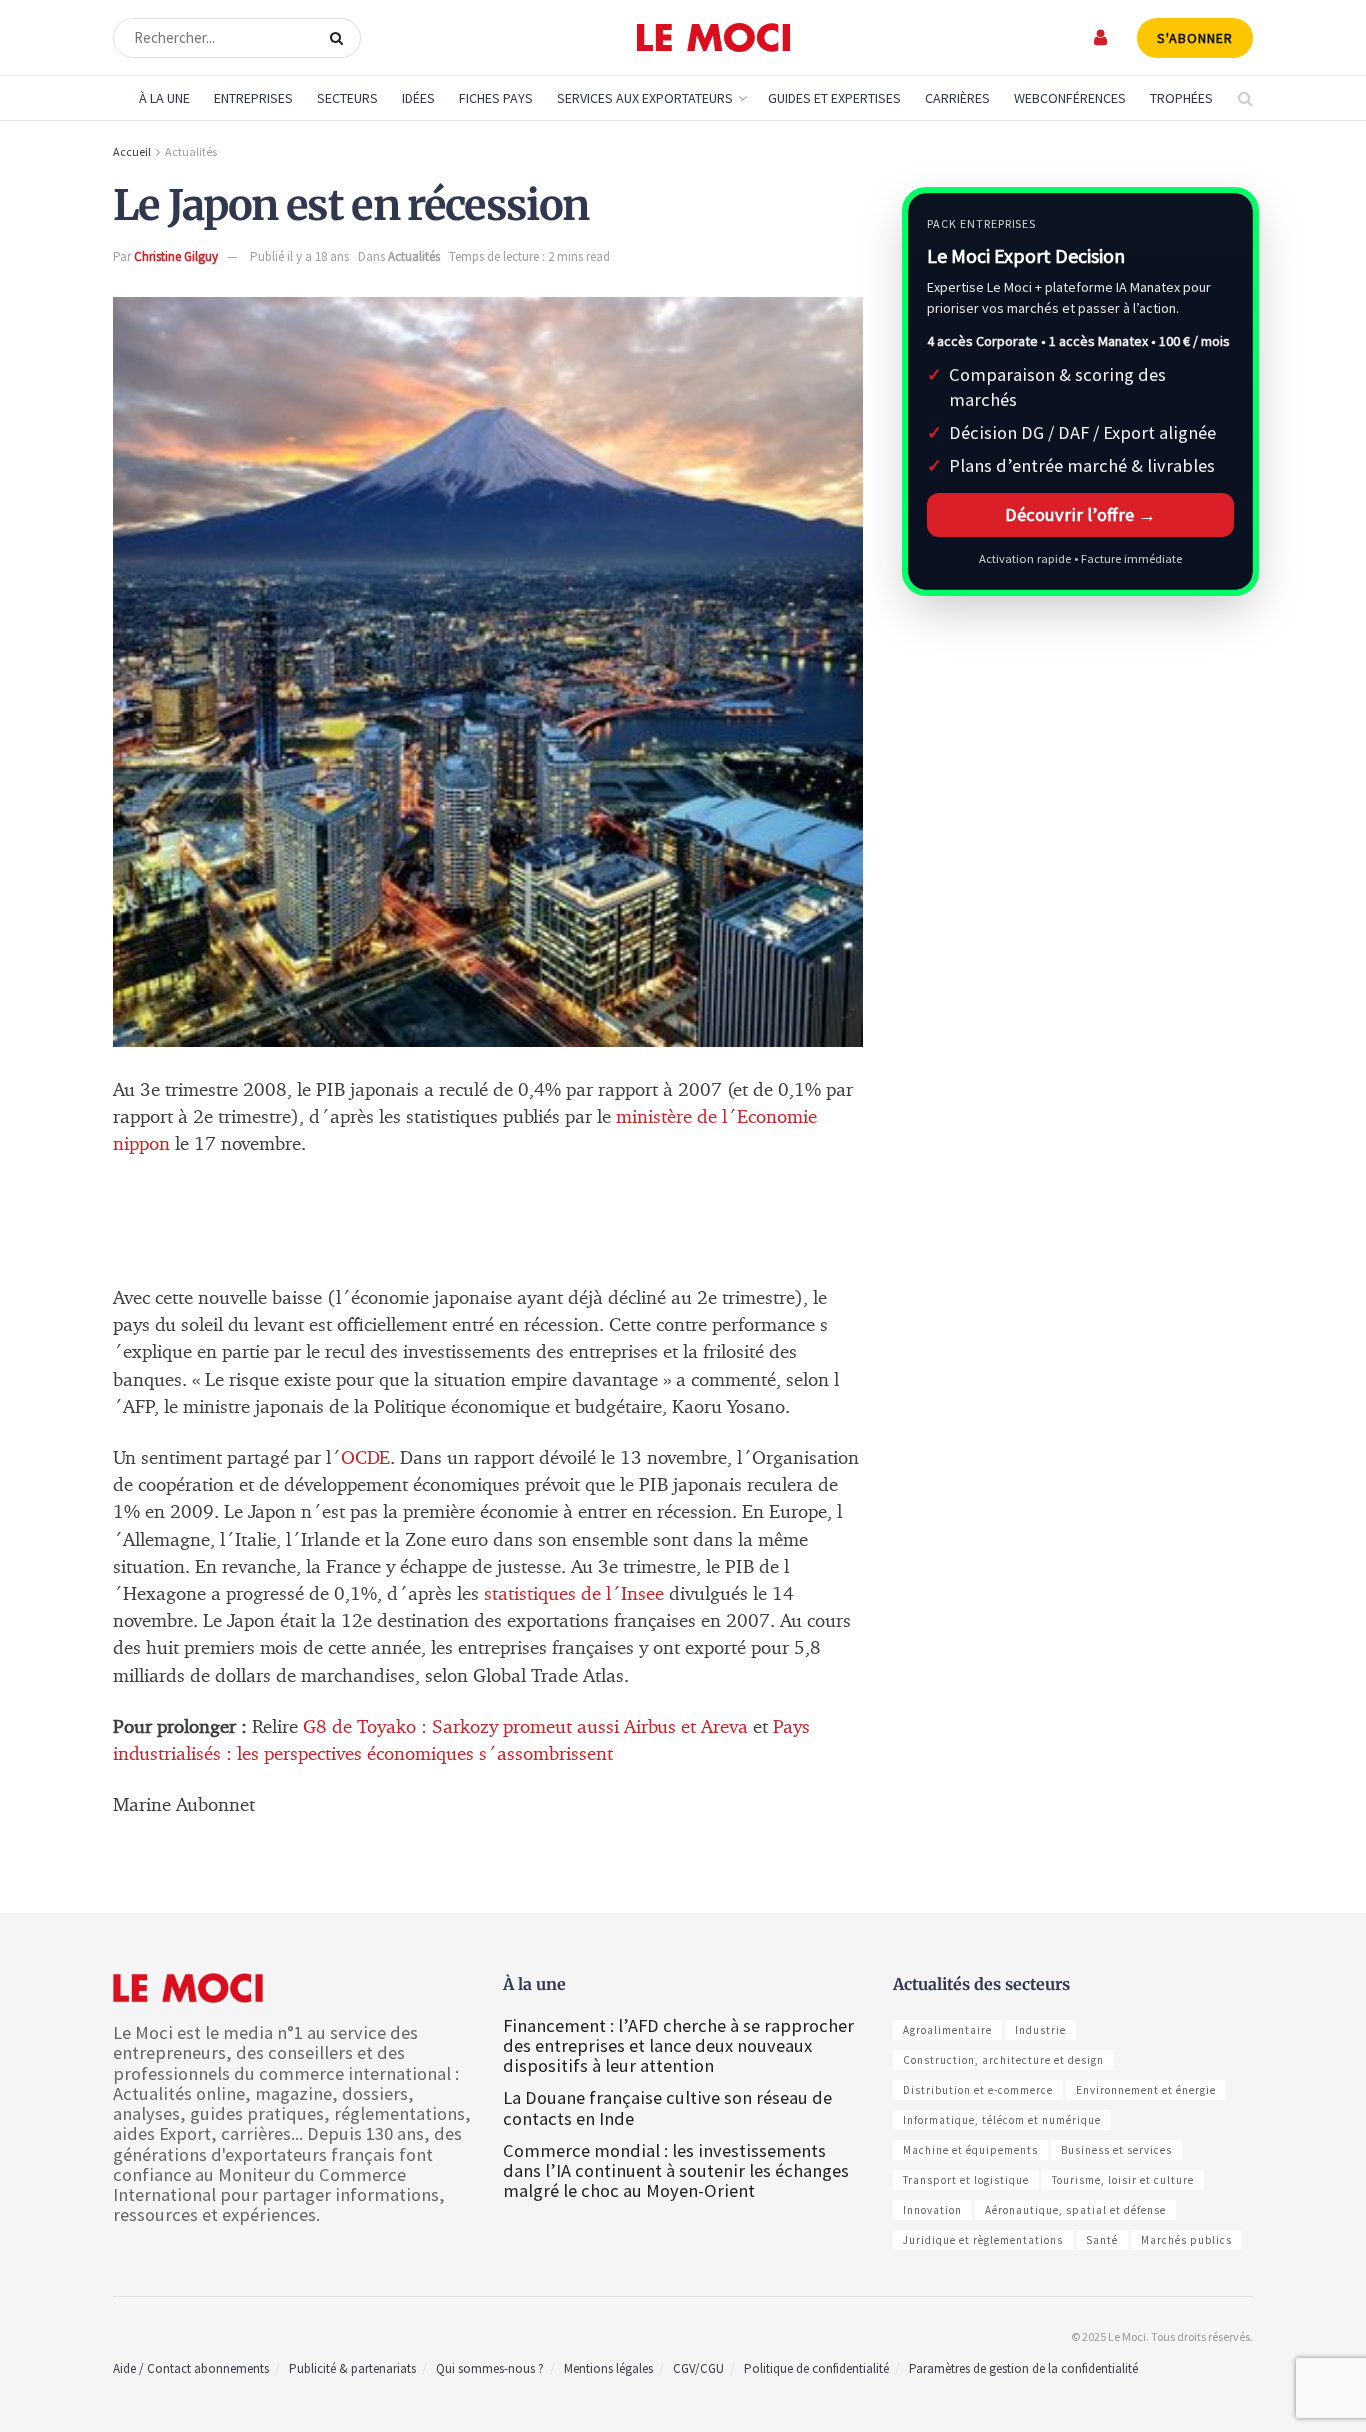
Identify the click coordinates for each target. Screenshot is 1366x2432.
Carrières (957, 98)
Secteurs (347, 98)
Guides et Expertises (834, 98)
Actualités (191, 151)
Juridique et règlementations (983, 2240)
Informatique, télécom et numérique (1002, 2120)
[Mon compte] (1101, 37)
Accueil (132, 151)
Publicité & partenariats (352, 2368)
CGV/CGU (698, 2368)
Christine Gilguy (176, 256)
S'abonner (1195, 38)
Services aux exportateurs (645, 98)
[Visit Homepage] (713, 38)
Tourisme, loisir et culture (1123, 2180)
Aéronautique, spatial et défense (1075, 2210)
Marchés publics (1186, 2240)
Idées (418, 98)
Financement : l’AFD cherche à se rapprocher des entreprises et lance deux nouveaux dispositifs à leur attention (678, 2045)
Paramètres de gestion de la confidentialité (1023, 2368)
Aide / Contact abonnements (191, 2368)
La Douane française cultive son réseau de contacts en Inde (667, 2107)
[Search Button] (340, 38)
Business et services (1116, 2150)
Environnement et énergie (1146, 2090)
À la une (164, 98)
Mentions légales (608, 2368)
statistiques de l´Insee (574, 1594)
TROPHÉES (1181, 98)
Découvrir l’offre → (1080, 514)
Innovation (932, 2210)
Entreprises (253, 98)
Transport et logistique (966, 2180)
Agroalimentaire (947, 2030)
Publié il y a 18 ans (299, 256)
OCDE (365, 1458)
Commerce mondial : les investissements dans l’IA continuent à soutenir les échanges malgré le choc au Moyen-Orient (676, 2170)
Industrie (1040, 2030)
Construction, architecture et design (1003, 2060)
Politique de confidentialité (816, 2368)
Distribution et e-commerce (978, 2090)
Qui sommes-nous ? (490, 2368)
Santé (1102, 2240)
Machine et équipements (970, 2150)
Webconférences (1070, 98)
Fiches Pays (496, 98)
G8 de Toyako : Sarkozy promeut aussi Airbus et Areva (525, 1727)
